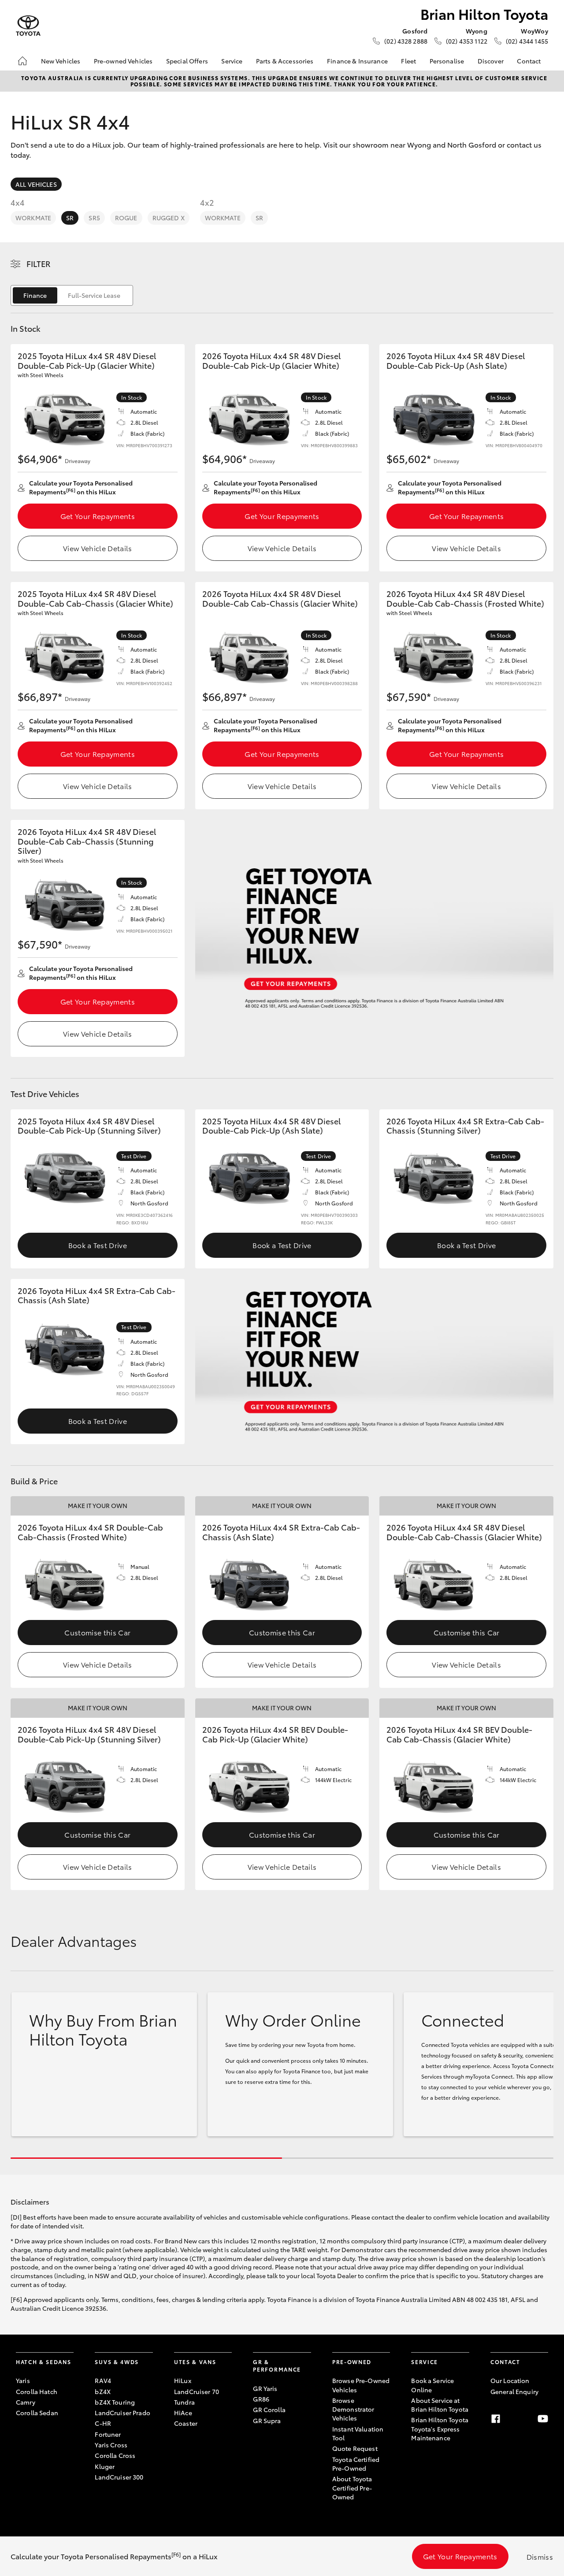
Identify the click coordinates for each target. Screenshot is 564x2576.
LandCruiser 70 (197, 2391)
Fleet (408, 61)
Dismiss (540, 2556)
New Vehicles (61, 61)
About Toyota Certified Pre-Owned (352, 2488)
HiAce (183, 2413)
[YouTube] (543, 2419)
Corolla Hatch (37, 2391)
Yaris (23, 2380)
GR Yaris (265, 2388)
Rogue (126, 218)
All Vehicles (36, 184)
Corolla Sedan (37, 2413)
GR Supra (267, 2420)
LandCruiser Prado (122, 2413)
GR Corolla (269, 2409)
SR (70, 218)
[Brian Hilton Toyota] (28, 26)
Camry (26, 2402)
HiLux (183, 2380)
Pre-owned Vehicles (123, 61)
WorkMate (33, 218)
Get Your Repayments (98, 516)
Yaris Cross (111, 2445)
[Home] (22, 61)
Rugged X (169, 218)
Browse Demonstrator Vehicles (353, 2409)
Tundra (184, 2402)
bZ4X (103, 2391)
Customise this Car (97, 1632)
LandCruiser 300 (119, 2477)
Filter (39, 263)
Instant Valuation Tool (358, 2433)
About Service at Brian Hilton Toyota (440, 2405)
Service (232, 61)
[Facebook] (496, 2419)
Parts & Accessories (285, 61)
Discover (491, 61)
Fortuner (108, 2434)
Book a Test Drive (98, 1245)
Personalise (447, 61)
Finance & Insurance (357, 61)
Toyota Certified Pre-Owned (356, 2464)
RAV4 (103, 2380)
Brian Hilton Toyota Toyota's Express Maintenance (440, 2429)
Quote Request (355, 2448)
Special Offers (187, 61)
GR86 (261, 2399)
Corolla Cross (115, 2455)
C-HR (103, 2423)
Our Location (510, 2380)
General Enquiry (514, 2391)
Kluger (105, 2466)
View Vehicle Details (97, 548)
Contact (529, 61)
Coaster (186, 2423)
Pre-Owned (352, 2362)
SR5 (94, 218)
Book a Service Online (432, 2385)
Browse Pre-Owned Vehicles (361, 2385)
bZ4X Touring (115, 2402)
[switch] (72, 295)
